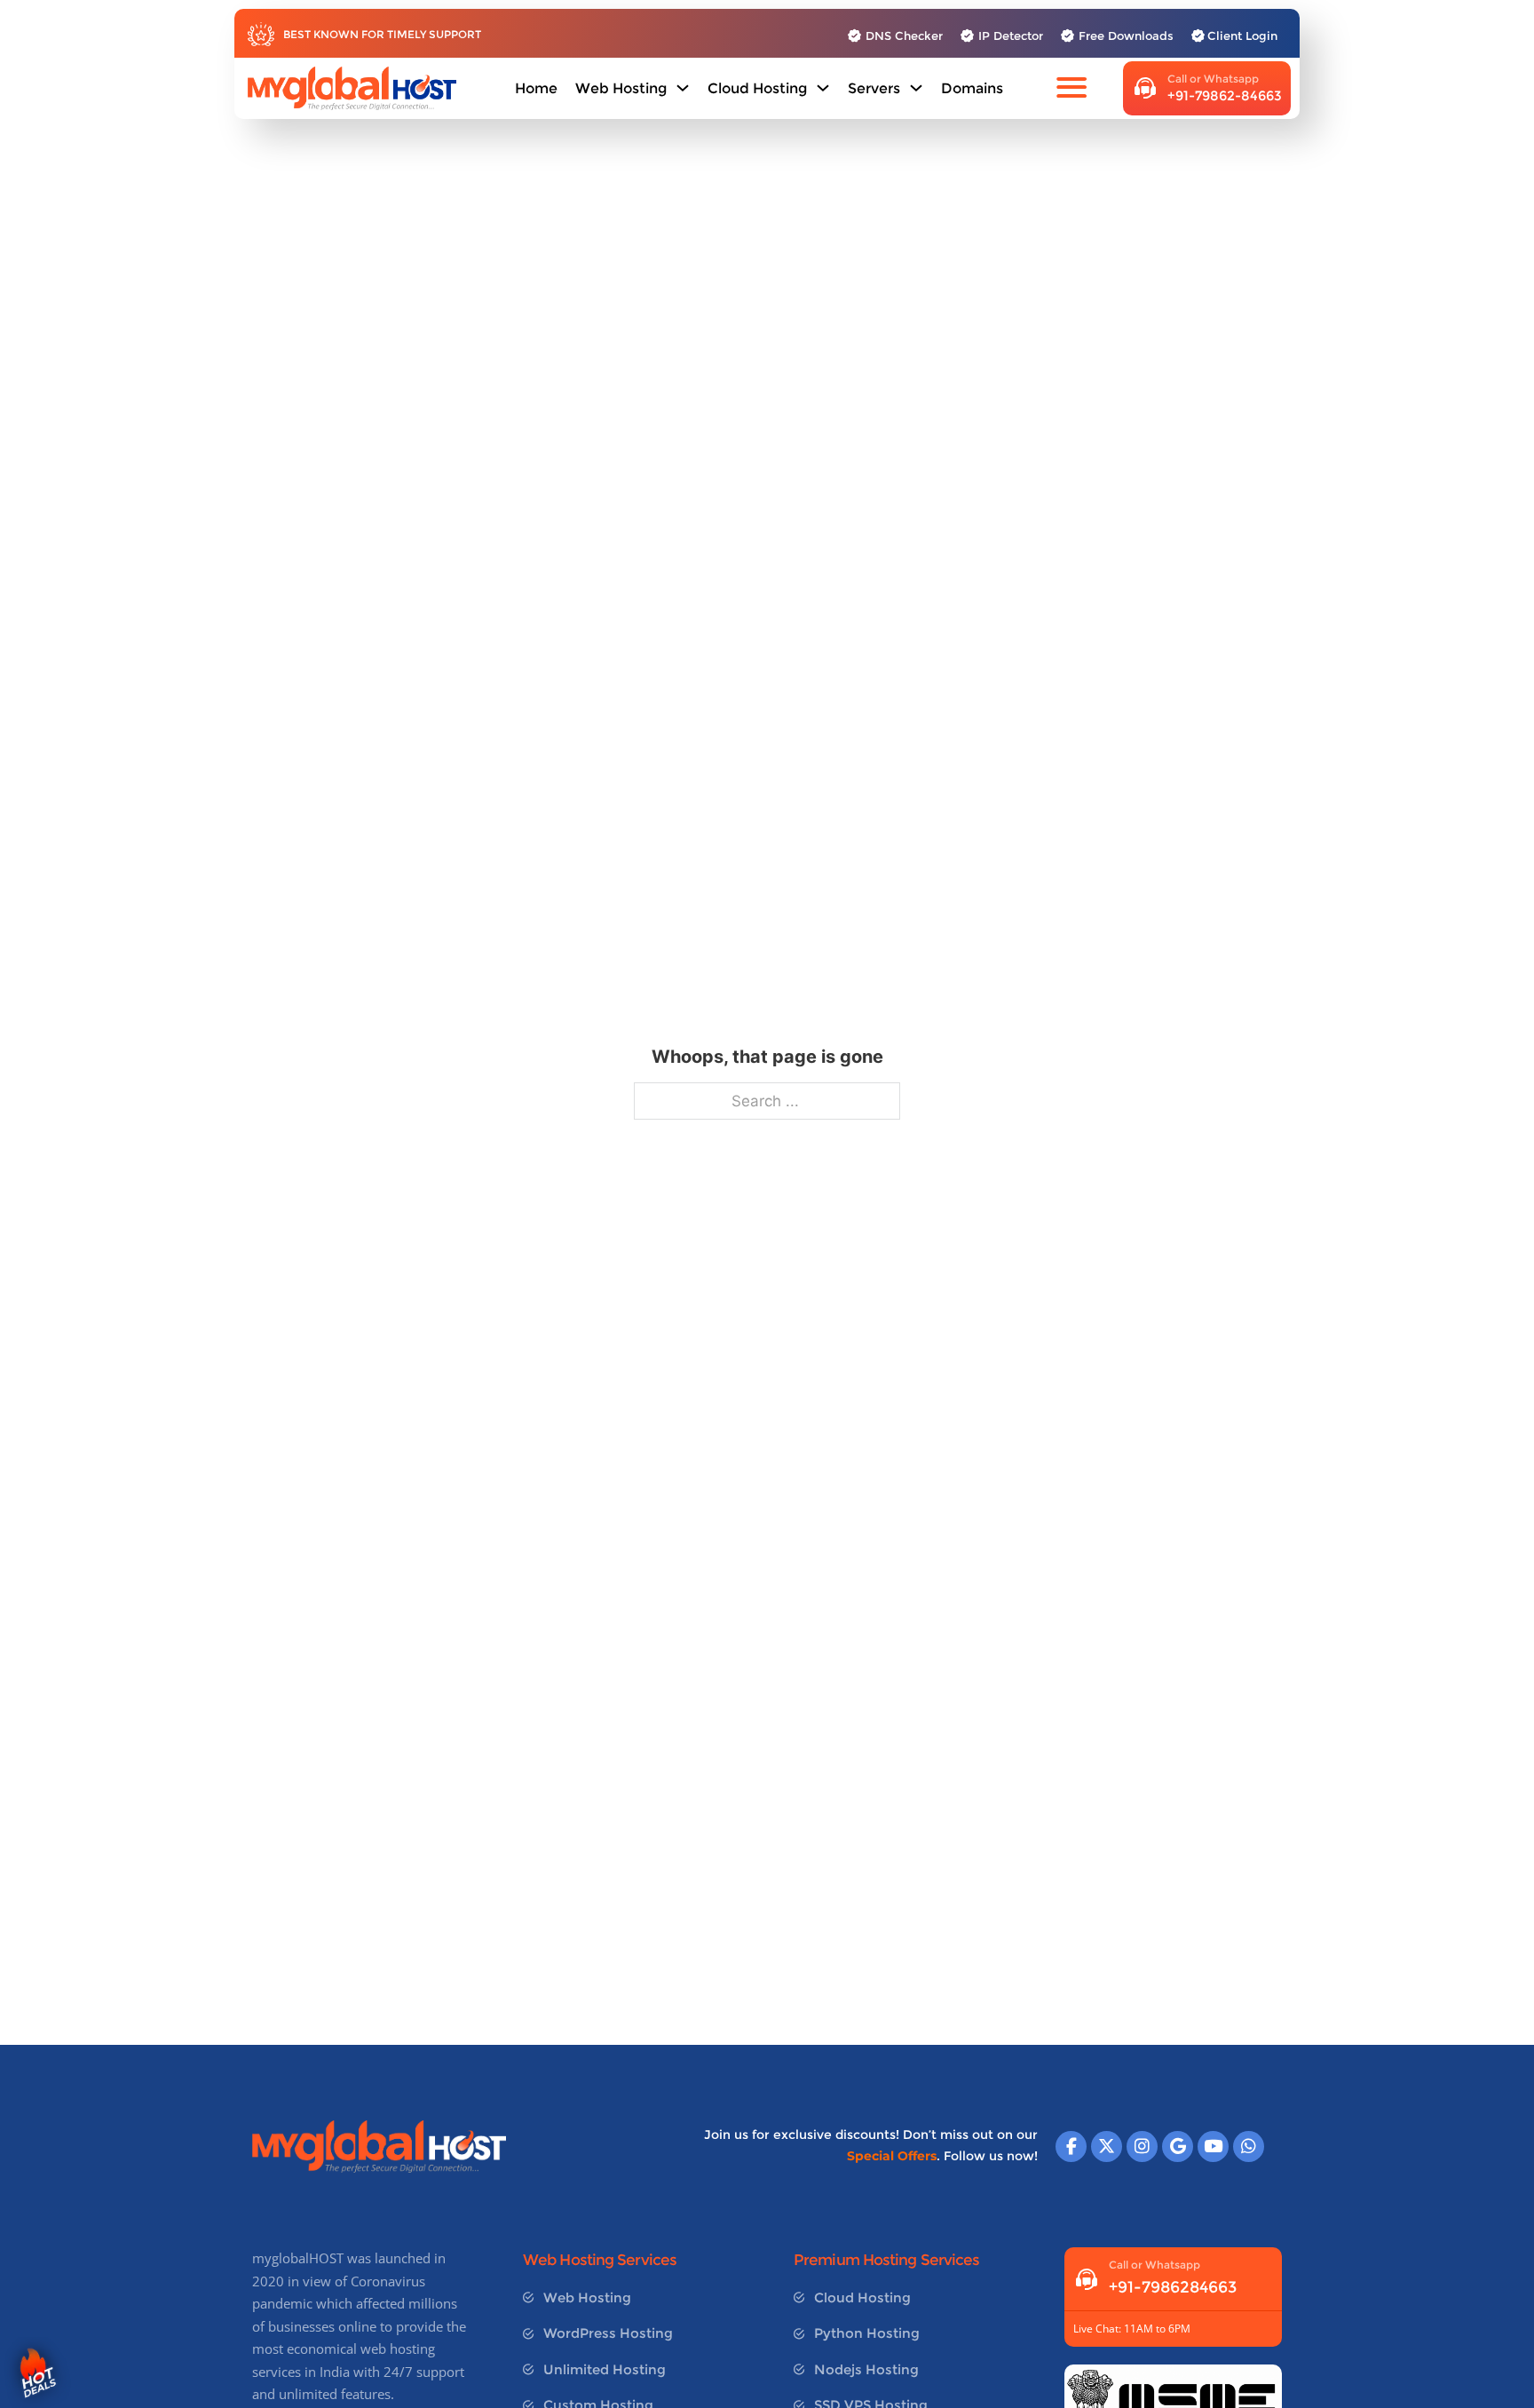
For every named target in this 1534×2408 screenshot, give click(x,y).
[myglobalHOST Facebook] (1071, 2147)
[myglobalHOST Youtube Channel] (1213, 2147)
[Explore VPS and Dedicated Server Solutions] (916, 88)
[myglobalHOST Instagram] (1142, 2147)
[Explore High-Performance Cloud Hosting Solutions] (823, 88)
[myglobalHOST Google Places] (1178, 2147)
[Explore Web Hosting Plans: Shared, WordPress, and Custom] (683, 88)
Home (536, 88)
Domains (972, 88)
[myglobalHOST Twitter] (1107, 2147)
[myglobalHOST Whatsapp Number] (1249, 2147)
